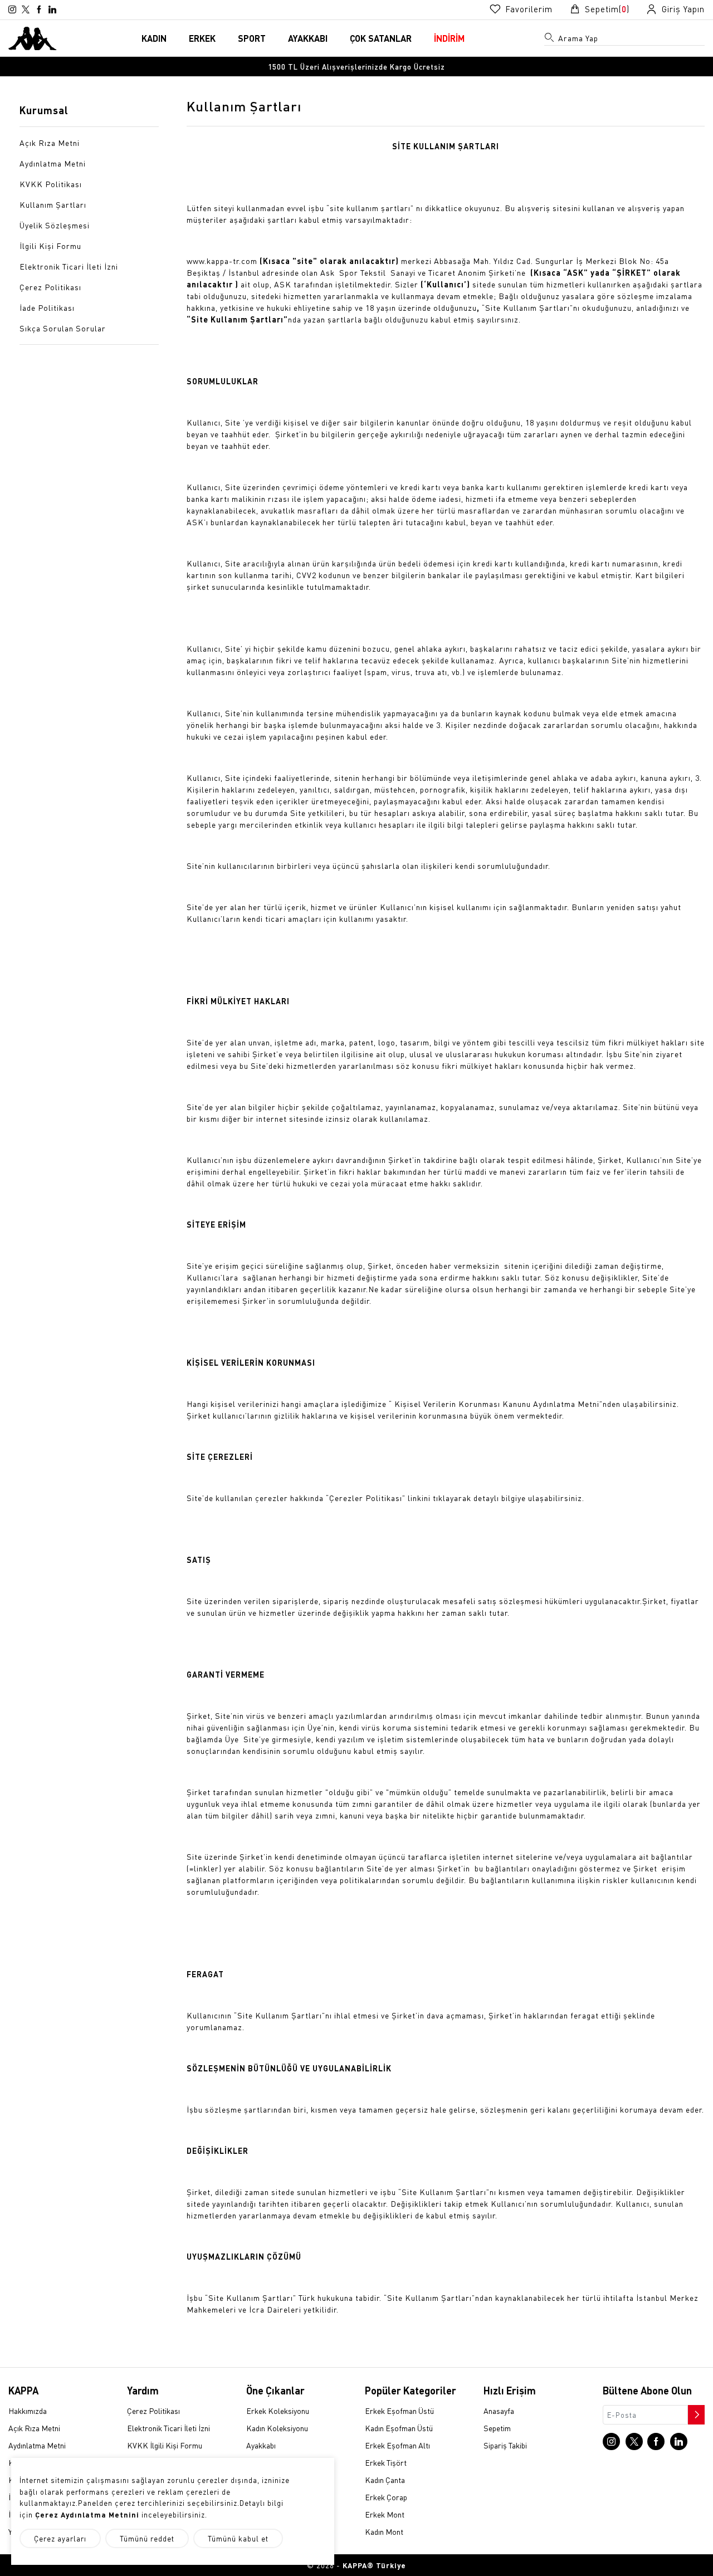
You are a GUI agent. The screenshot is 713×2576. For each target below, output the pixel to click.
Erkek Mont (385, 2514)
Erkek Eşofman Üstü (399, 2411)
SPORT (252, 38)
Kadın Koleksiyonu (277, 2428)
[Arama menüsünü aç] (550, 40)
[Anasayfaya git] (33, 37)
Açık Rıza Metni (34, 2428)
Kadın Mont (384, 2531)
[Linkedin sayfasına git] (52, 9)
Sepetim (497, 2428)
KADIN (154, 38)
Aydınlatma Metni (37, 2445)
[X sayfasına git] (26, 9)
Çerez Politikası (153, 2411)
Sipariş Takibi (505, 2445)
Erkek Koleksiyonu (278, 2411)
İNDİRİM (449, 38)
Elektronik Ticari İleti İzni (169, 2428)
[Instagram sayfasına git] (12, 9)
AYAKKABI (308, 38)
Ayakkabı (261, 2445)
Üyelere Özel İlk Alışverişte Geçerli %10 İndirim (356, 69)
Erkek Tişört (386, 2462)
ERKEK (202, 38)
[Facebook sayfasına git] (39, 9)
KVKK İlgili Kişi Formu (165, 2445)
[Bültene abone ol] (695, 2412)
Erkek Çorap (386, 2497)
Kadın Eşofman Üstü (399, 2428)
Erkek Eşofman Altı (397, 2445)
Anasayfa (499, 2411)
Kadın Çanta (385, 2480)
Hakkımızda (28, 2411)
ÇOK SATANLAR (381, 38)
